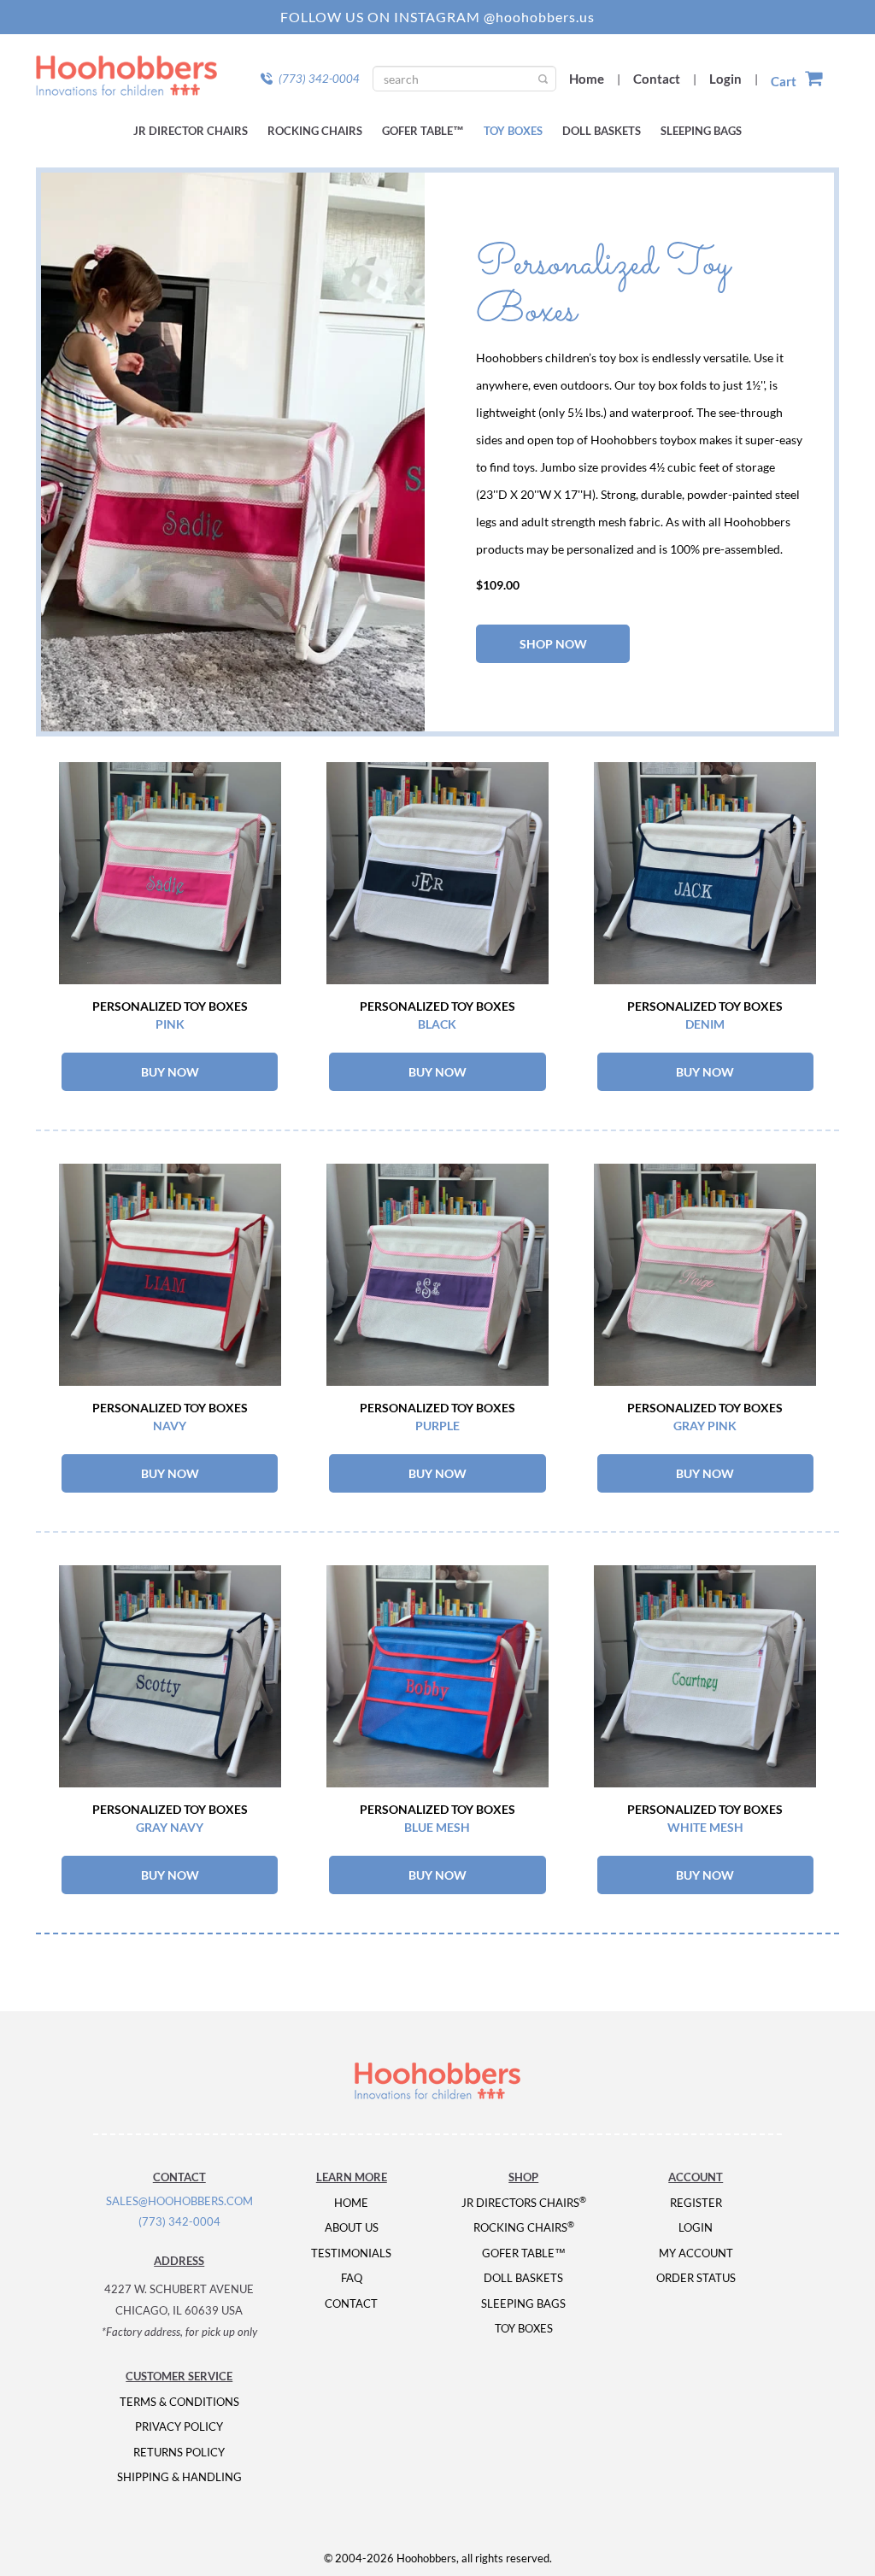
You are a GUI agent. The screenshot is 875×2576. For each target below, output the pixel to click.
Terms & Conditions (179, 2402)
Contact (657, 79)
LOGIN (696, 2227)
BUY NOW (170, 1072)
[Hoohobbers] (437, 2081)
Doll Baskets (602, 131)
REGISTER (696, 2203)
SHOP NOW (553, 644)
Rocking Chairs (315, 131)
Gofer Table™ (423, 131)
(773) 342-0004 (179, 2221)
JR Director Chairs (191, 131)
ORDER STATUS (696, 2278)
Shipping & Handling (179, 2477)
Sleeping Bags (701, 131)
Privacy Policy (179, 2426)
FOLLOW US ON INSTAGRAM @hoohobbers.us (437, 17)
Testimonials (351, 2253)
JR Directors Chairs (524, 2203)
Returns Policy (179, 2452)
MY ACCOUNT (696, 2253)
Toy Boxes (513, 131)
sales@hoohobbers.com (179, 2201)
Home (587, 79)
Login (725, 79)
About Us (352, 2227)
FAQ (352, 2278)
